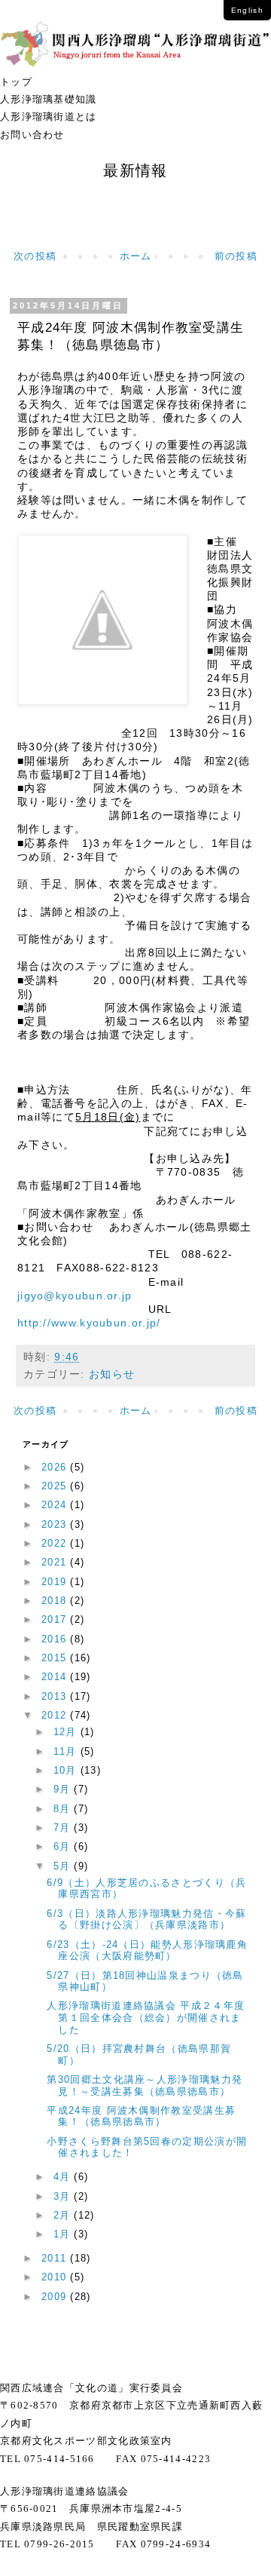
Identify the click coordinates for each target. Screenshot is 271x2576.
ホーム (136, 256)
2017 (56, 1619)
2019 (56, 1582)
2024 (56, 1505)
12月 (67, 1732)
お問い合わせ (32, 135)
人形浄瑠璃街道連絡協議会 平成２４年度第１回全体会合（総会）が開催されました (146, 2017)
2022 (56, 1543)
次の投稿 (35, 256)
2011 (56, 2258)
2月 (64, 2215)
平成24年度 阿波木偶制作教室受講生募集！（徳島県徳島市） (141, 2116)
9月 (64, 1789)
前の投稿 (236, 256)
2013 (56, 1696)
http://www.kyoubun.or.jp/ (89, 1323)
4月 (64, 2177)
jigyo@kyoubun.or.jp (75, 1296)
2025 (56, 1486)
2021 (56, 1562)
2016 (56, 1639)
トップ (16, 82)
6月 (64, 1846)
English (247, 10)
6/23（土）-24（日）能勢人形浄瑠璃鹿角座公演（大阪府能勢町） (147, 1950)
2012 (56, 1715)
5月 (64, 1866)
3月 (64, 2196)
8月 (64, 1809)
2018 (56, 1601)
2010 (56, 2277)
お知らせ (112, 1374)
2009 (56, 2297)
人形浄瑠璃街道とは (49, 117)
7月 (64, 1828)
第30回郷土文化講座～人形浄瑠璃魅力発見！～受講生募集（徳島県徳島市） (145, 2085)
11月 (67, 1751)
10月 (67, 1770)
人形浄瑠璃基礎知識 (49, 99)
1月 (64, 2234)
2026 (56, 1467)
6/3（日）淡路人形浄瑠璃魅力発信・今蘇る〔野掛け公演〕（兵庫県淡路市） (146, 1920)
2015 (56, 1658)
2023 (56, 1524)
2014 (56, 1677)
